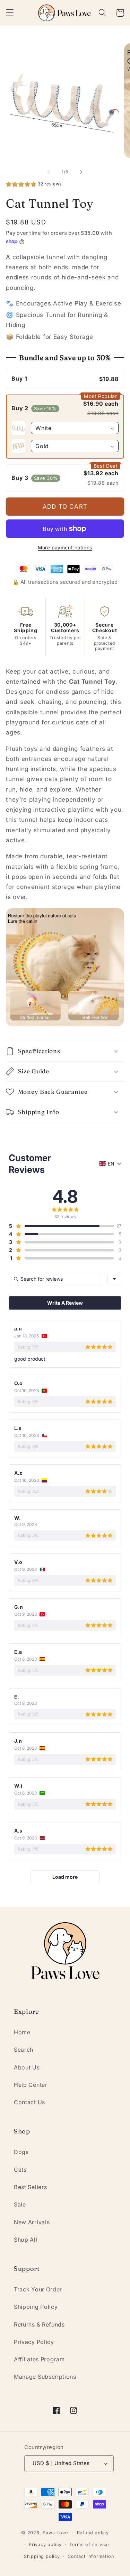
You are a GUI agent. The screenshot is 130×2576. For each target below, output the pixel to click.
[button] (10, 13)
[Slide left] (49, 172)
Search (24, 2050)
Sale (20, 2204)
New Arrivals (32, 2222)
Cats (20, 2170)
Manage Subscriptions (45, 2377)
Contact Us (29, 2102)
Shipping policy (42, 2556)
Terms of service (89, 2545)
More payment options (65, 548)
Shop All (26, 2240)
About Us (27, 2067)
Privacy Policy (34, 2342)
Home (22, 2032)
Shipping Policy (36, 2307)
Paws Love (55, 2533)
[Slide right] (81, 172)
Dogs (21, 2152)
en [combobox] (111, 1164)
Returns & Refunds (39, 2324)
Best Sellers (30, 2187)
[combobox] (114, 1279)
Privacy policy (45, 2545)
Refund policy (93, 2533)
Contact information (91, 2556)
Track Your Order (38, 2289)
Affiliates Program (39, 2359)
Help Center (31, 2085)
